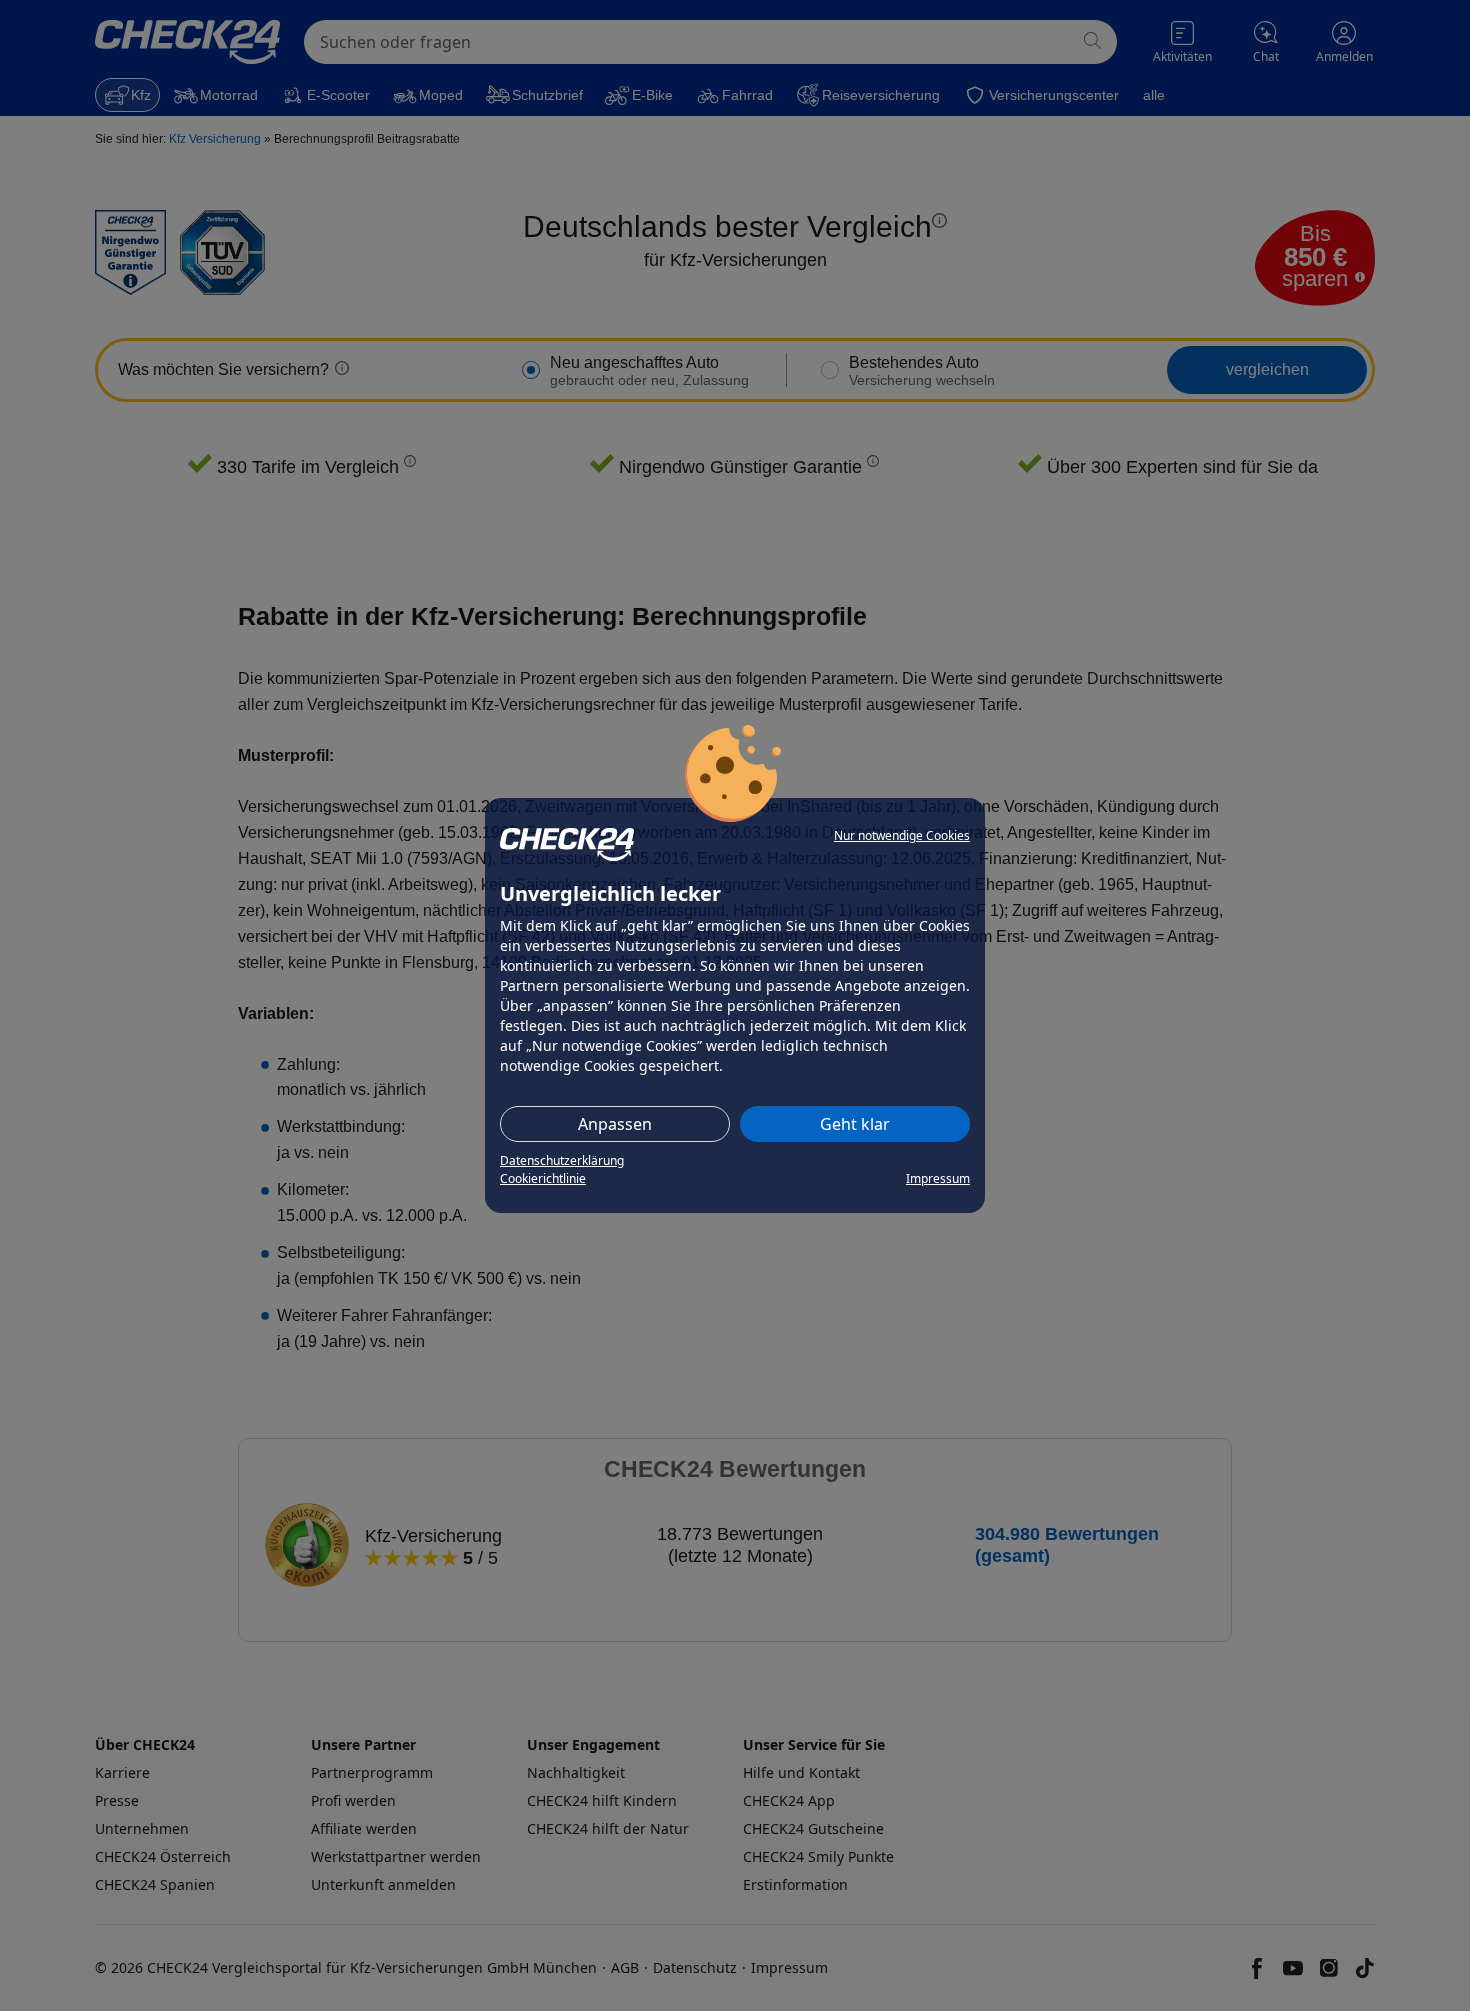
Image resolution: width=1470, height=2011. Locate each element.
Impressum (938, 1178)
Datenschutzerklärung (562, 1160)
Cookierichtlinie (543, 1178)
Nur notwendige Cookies (902, 835)
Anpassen (615, 1124)
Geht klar (855, 1124)
